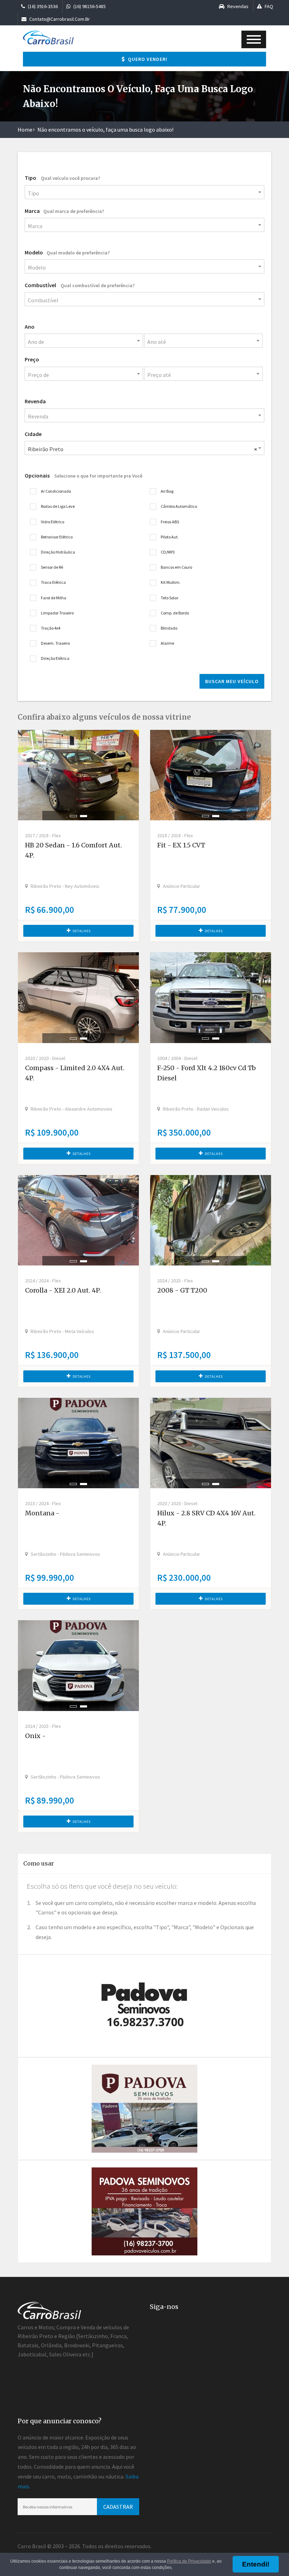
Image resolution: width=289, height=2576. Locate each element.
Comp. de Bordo (175, 613)
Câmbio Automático (179, 506)
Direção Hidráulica (58, 552)
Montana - (42, 1513)
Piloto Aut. (170, 537)
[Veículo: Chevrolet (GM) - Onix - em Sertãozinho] (78, 1665)
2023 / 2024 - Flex (43, 1503)
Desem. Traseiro (55, 643)
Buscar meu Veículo (232, 681)
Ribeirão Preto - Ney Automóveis (65, 886)
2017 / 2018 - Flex (43, 835)
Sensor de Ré (52, 567)
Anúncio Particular (182, 886)
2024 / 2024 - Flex (43, 1281)
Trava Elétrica (53, 582)
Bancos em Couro (176, 567)
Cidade (33, 434)
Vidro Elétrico (53, 522)
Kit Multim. (171, 582)
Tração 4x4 (51, 628)
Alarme (167, 643)
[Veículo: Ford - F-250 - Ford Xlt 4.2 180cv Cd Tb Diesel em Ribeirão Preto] (211, 997)
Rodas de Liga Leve (58, 506)
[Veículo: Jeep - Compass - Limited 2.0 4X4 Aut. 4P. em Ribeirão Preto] (78, 997)
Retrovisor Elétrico (57, 537)
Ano (30, 327)
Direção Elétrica (55, 658)
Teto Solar (170, 598)
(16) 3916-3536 (42, 6)
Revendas (237, 6)
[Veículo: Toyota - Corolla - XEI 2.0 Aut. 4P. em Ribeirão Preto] (78, 1220)
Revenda (35, 401)
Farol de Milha (54, 598)
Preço (32, 359)
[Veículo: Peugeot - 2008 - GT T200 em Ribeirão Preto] (211, 1220)
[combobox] (144, 192)
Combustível (80, 285)
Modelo (67, 252)
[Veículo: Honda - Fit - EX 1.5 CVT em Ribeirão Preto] (211, 775)
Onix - (35, 1736)
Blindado (169, 628)
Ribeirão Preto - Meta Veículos (62, 1331)
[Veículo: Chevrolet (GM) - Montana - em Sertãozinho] (78, 1443)
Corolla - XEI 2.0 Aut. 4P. (63, 1290)
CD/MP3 (168, 552)
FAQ (268, 6)
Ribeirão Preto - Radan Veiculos (196, 1109)
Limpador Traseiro (57, 613)
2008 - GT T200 (182, 1290)
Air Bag (167, 491)
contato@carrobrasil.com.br (59, 19)
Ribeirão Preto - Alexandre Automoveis (72, 1109)
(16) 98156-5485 (89, 6)
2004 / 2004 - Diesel (177, 1058)
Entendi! (256, 2564)
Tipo (62, 178)
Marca (64, 211)
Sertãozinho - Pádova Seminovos (65, 1554)
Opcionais (84, 475)
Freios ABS (170, 522)
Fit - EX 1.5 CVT (181, 845)
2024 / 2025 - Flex (175, 1281)
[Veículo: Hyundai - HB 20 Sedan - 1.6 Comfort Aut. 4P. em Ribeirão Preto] (78, 775)
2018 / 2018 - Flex (175, 835)
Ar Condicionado (56, 491)
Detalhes (82, 931)
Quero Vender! (147, 59)
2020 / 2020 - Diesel (45, 1058)
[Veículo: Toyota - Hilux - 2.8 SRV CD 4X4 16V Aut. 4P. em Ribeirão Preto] (211, 1443)
